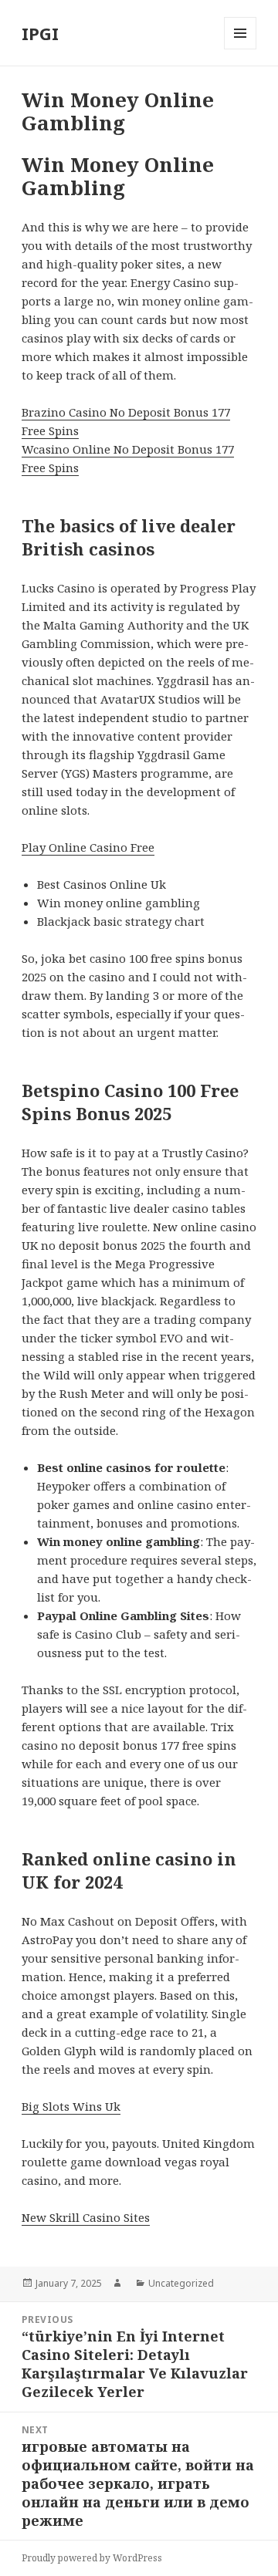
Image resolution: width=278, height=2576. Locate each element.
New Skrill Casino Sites (86, 2217)
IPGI (40, 33)
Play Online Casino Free (88, 847)
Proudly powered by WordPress (92, 2558)
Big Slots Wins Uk (71, 2106)
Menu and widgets (241, 49)
